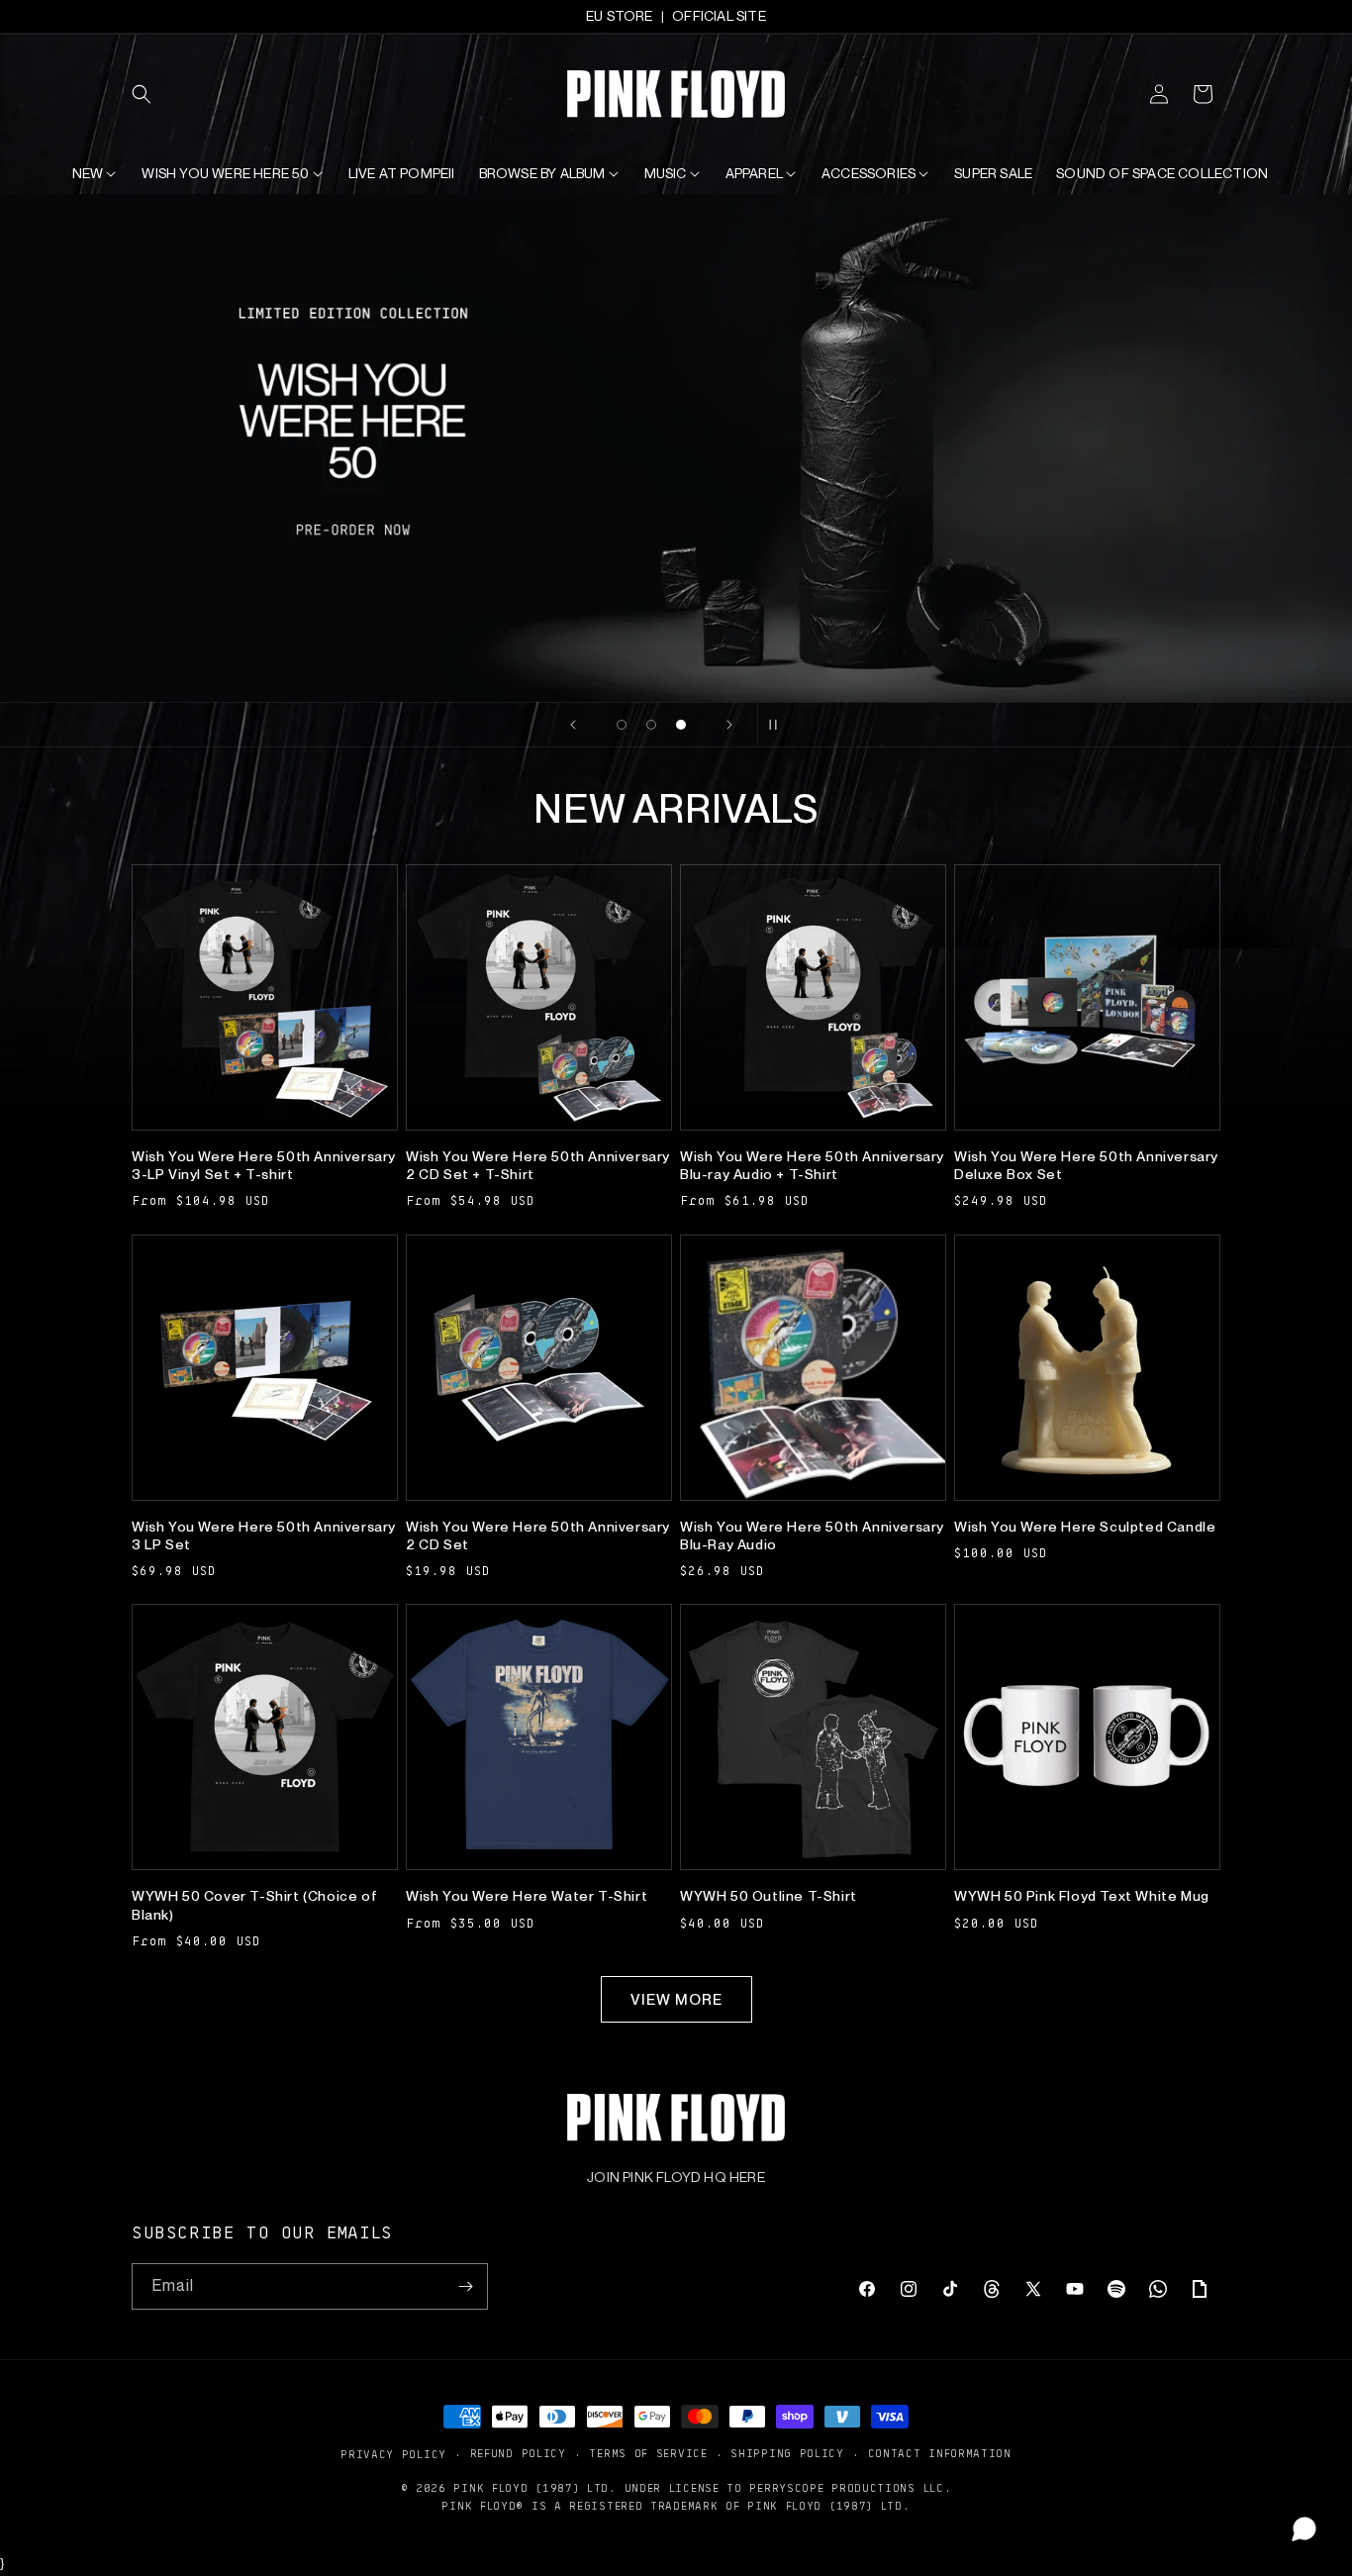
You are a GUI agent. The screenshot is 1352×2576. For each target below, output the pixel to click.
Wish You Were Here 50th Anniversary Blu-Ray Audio (812, 1536)
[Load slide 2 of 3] (651, 725)
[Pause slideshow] (779, 725)
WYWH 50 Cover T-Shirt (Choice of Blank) (254, 1905)
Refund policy (518, 2453)
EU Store (620, 16)
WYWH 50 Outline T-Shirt (769, 1896)
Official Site (719, 16)
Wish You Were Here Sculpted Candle (1085, 1527)
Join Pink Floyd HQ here (676, 2177)
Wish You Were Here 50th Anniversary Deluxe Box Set (1086, 1165)
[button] (153, 94)
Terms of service (648, 2453)
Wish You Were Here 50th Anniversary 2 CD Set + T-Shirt (538, 1165)
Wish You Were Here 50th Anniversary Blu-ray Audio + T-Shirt (812, 1165)
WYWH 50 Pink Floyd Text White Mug (1082, 1896)
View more (676, 2000)
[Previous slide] (573, 725)
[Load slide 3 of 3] (681, 725)
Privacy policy (393, 2454)
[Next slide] (729, 725)
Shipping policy (787, 2453)
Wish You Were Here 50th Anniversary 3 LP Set (264, 1536)
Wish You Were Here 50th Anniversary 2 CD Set (538, 1536)
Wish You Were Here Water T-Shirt (527, 1896)
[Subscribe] (465, 2286)
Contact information (940, 2453)
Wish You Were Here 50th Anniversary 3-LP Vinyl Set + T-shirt (264, 1165)
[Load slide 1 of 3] (622, 725)
